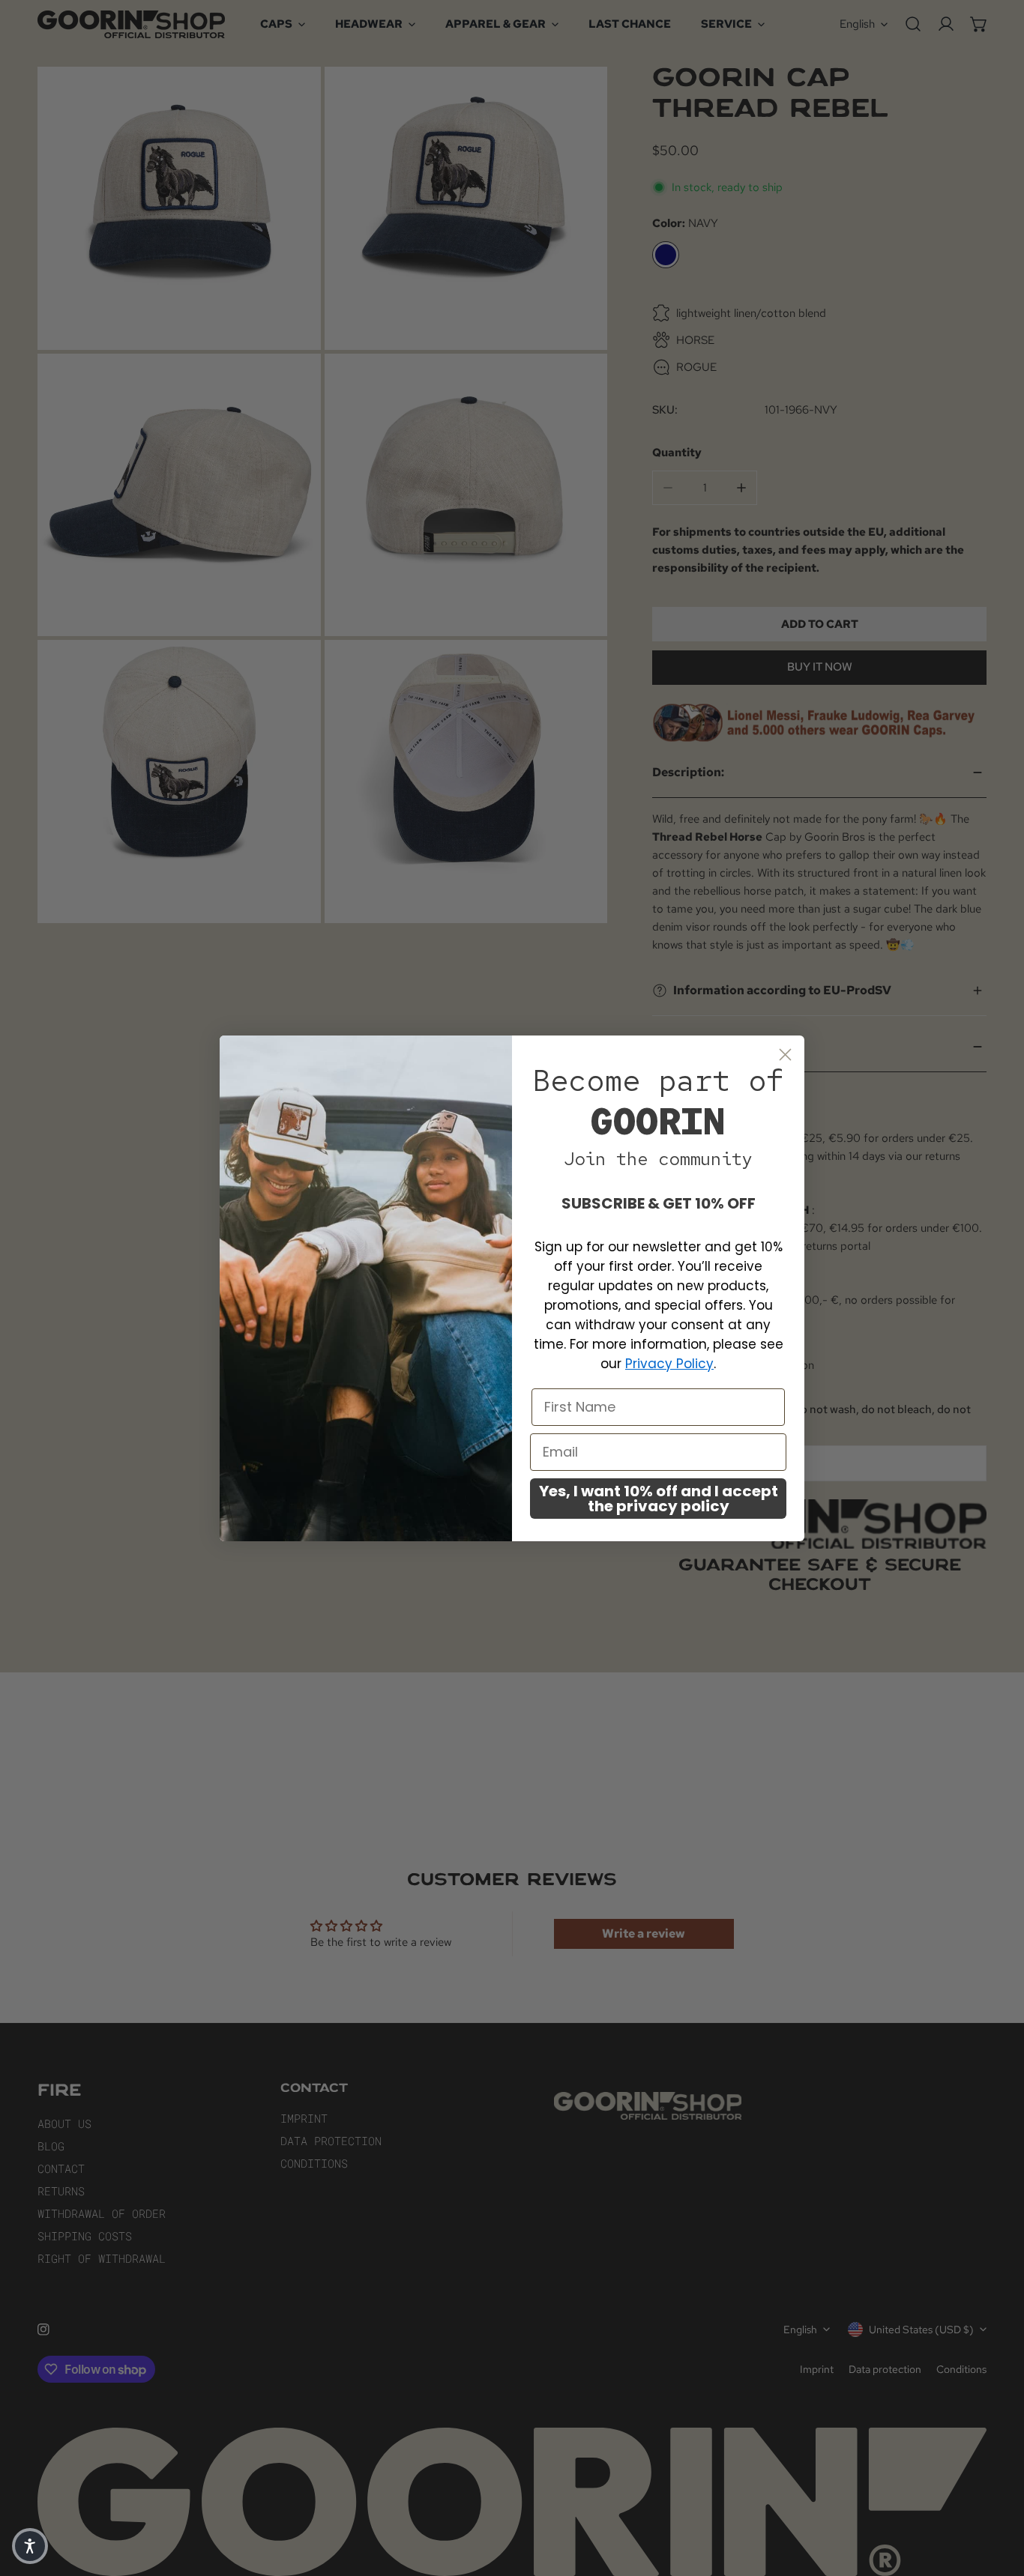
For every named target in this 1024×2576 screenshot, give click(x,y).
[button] (30, 2546)
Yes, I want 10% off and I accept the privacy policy (659, 1499)
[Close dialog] (785, 1055)
